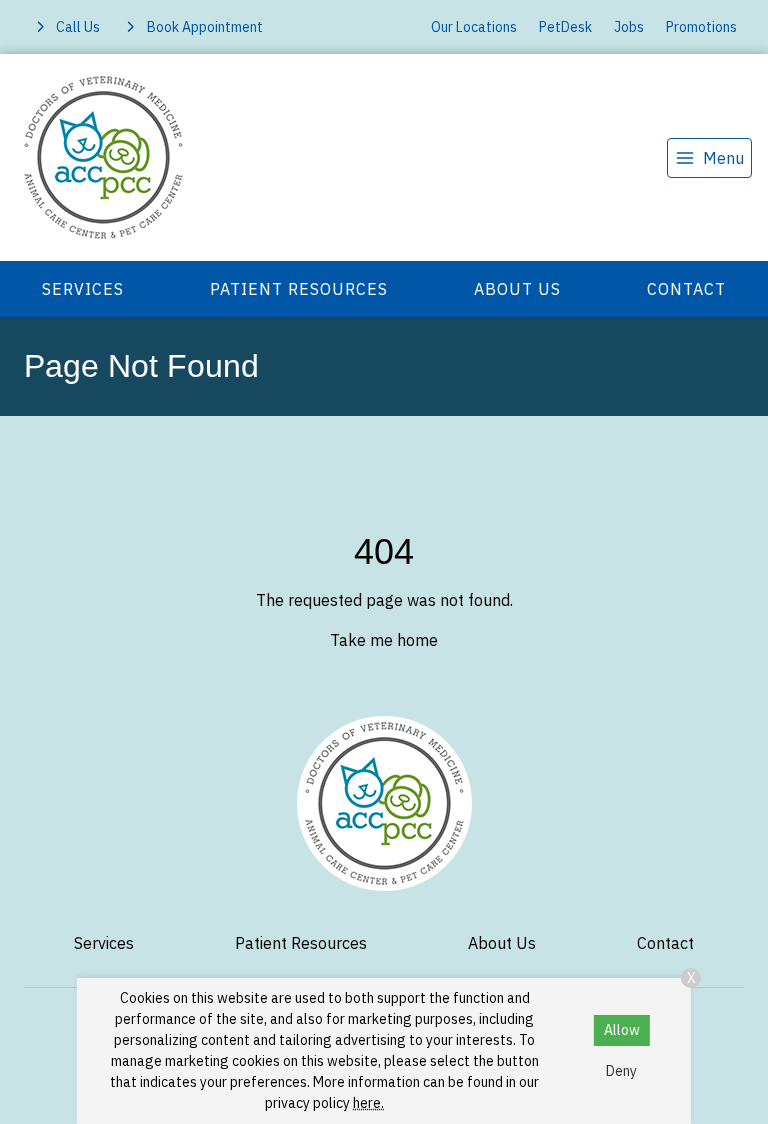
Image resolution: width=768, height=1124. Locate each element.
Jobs (629, 27)
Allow (622, 1030)
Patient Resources (299, 289)
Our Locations (474, 27)
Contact (686, 289)
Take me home (384, 640)
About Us (517, 289)
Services (83, 289)
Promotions (701, 27)
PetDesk (565, 27)
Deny (621, 1071)
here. (368, 1103)
